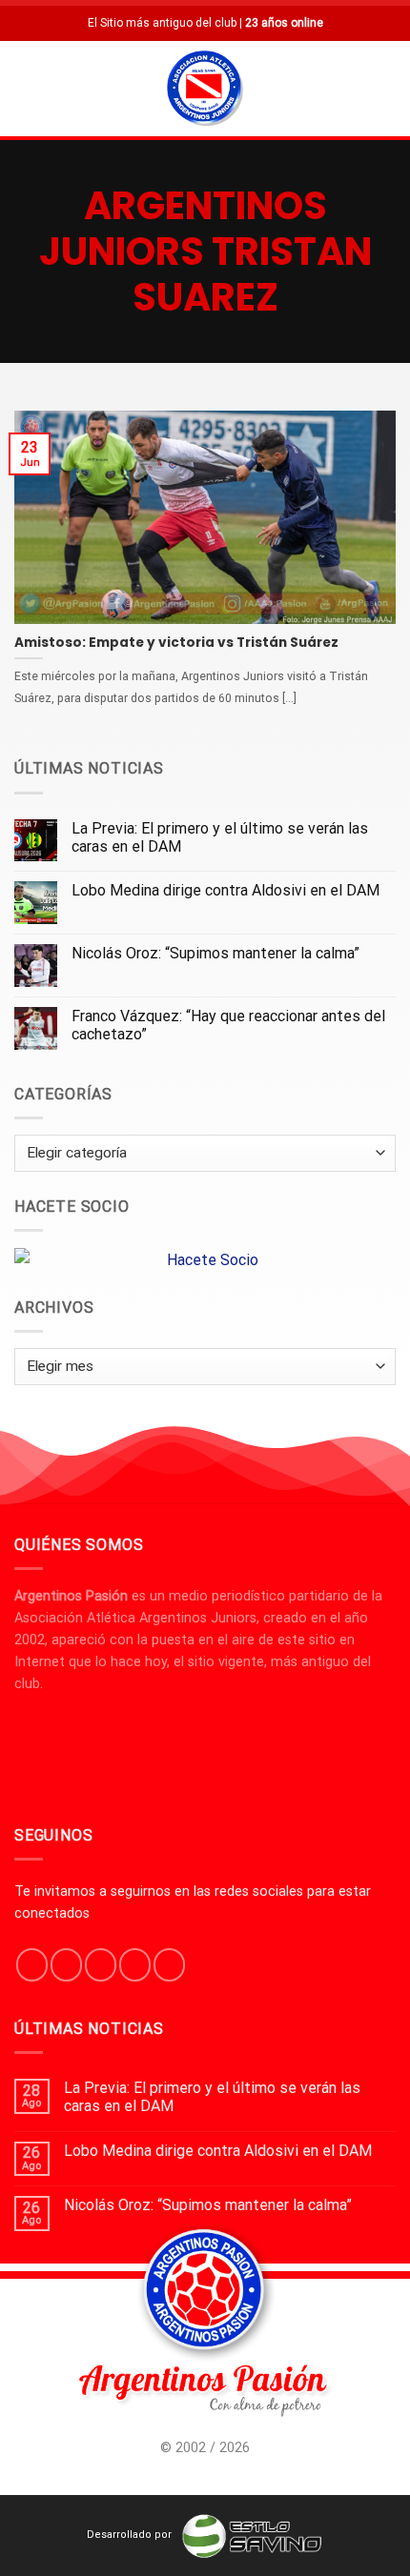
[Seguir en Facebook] (32, 1964)
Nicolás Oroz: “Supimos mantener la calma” (215, 953)
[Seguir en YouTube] (169, 1964)
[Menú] (26, 88)
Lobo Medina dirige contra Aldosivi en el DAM (225, 890)
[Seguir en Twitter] (101, 1964)
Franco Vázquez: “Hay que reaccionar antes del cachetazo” (228, 1025)
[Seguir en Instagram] (66, 1964)
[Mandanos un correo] (135, 1964)
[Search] (388, 88)
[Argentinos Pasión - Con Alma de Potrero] (205, 91)
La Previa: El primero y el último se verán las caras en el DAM (220, 837)
